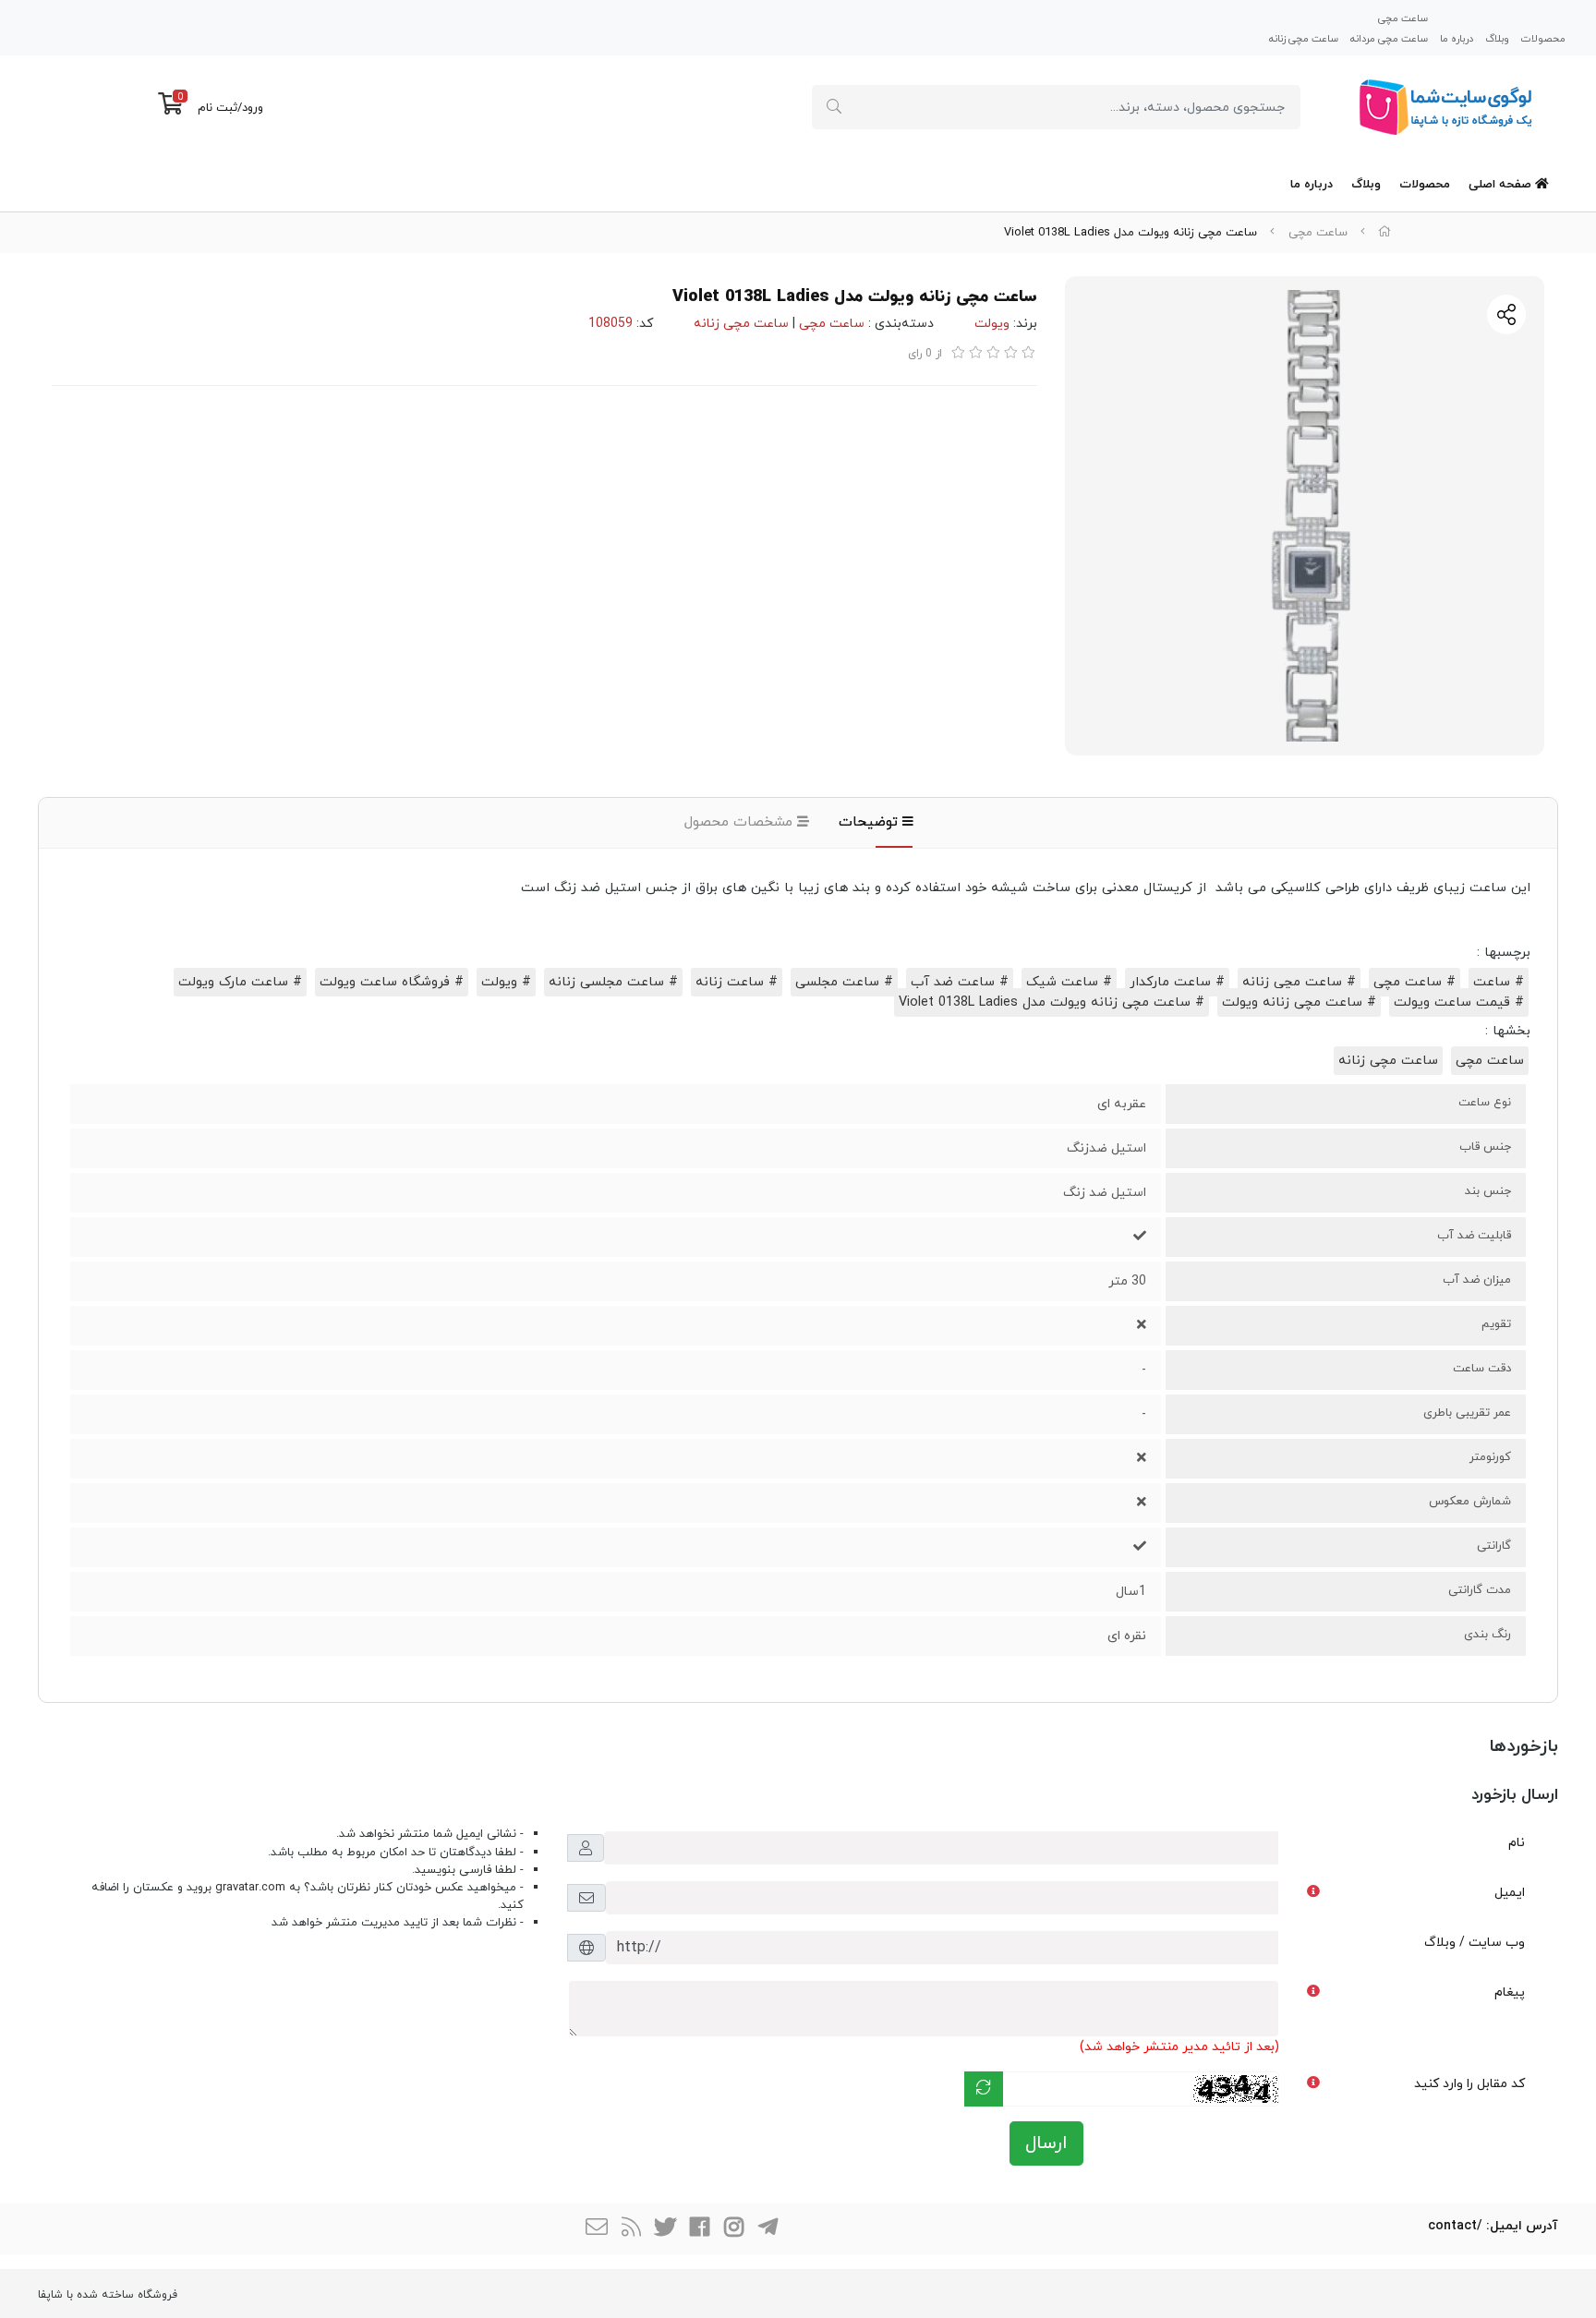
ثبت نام (218, 108)
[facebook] (699, 2229)
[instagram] (733, 2229)
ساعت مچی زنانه (1304, 38)
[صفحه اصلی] (1384, 233)
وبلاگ (1497, 38)
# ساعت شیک (1069, 982)
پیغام (1510, 1992)
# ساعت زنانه (737, 982)
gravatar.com (250, 1888)
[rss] (631, 2229)
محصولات (1543, 38)
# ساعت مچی (1415, 982)
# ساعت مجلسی (844, 982)
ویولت (992, 324)
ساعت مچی (1403, 18)
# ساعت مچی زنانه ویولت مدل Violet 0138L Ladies (1052, 1002)
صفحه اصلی (1502, 185)
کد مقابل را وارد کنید (1469, 2084)
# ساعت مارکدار (1177, 982)
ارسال (1046, 2143)
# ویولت (506, 982)
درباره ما (1457, 38)
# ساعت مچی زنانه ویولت (1299, 1002)
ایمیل (1510, 1893)
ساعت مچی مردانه (1389, 38)
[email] (597, 2229)
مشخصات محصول (741, 822)
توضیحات (871, 822)
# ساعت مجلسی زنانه (613, 982)
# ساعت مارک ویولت (240, 982)
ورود (253, 108)
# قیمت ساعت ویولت (1459, 1002)
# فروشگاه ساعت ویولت (392, 982)
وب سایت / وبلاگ (1475, 1943)
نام (1517, 1843)
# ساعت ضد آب (960, 982)
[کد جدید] (984, 2089)
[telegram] (768, 2229)
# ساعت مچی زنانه (1299, 982)
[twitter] (665, 2229)
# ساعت (1499, 982)
